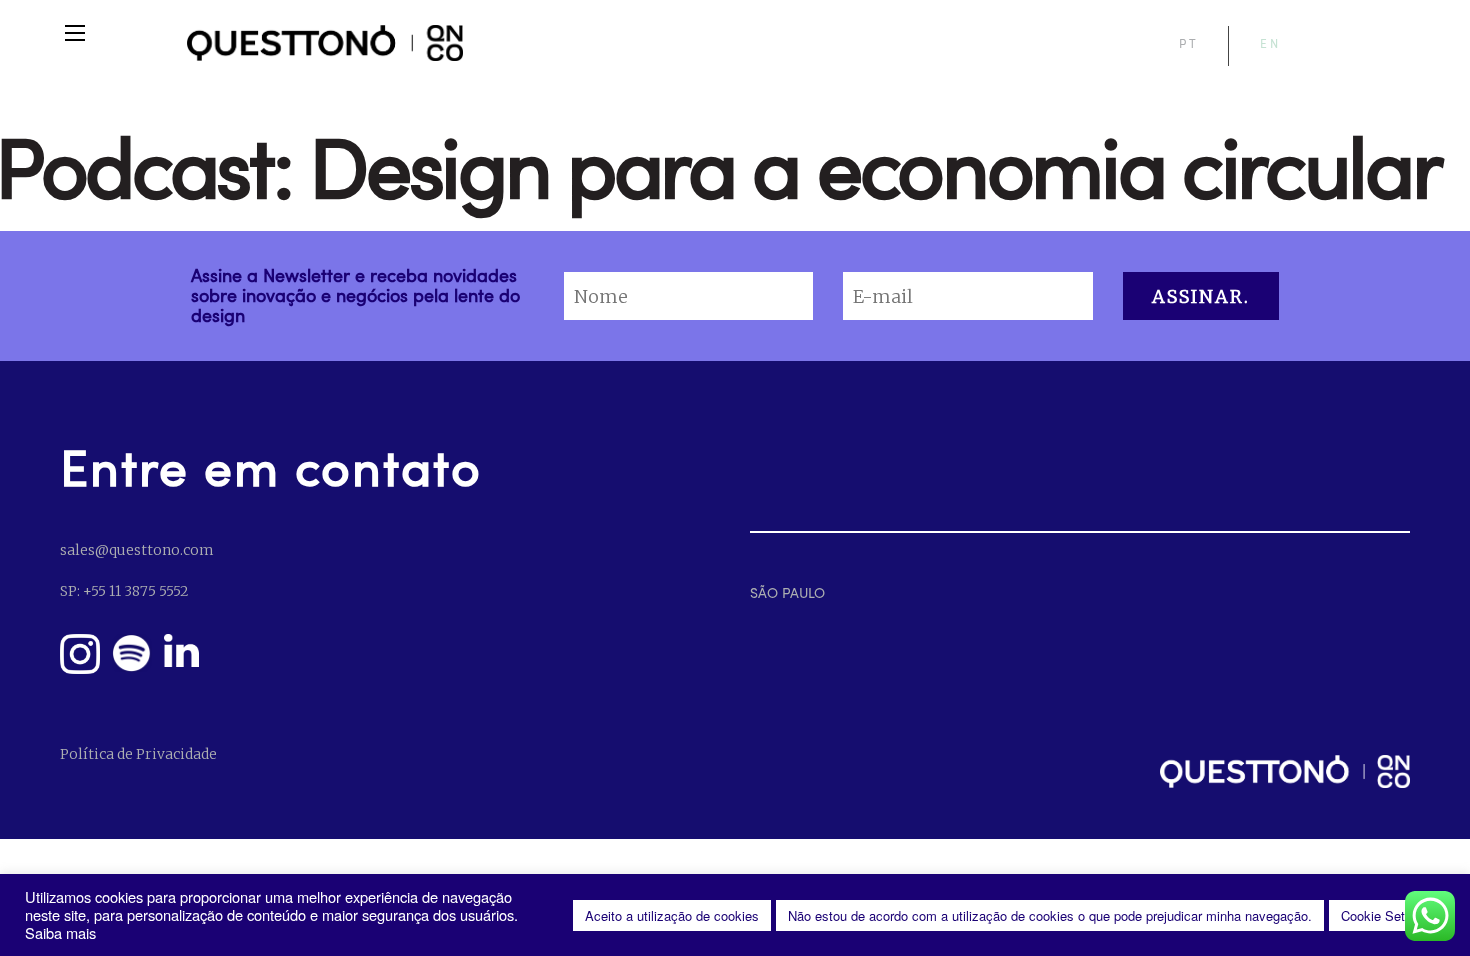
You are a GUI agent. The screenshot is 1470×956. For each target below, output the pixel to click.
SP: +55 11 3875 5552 (124, 591)
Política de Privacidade (138, 754)
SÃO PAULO (787, 592)
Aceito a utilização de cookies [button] (672, 915)
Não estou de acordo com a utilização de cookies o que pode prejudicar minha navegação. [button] (1050, 915)
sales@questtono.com (136, 550)
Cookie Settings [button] (1387, 915)
